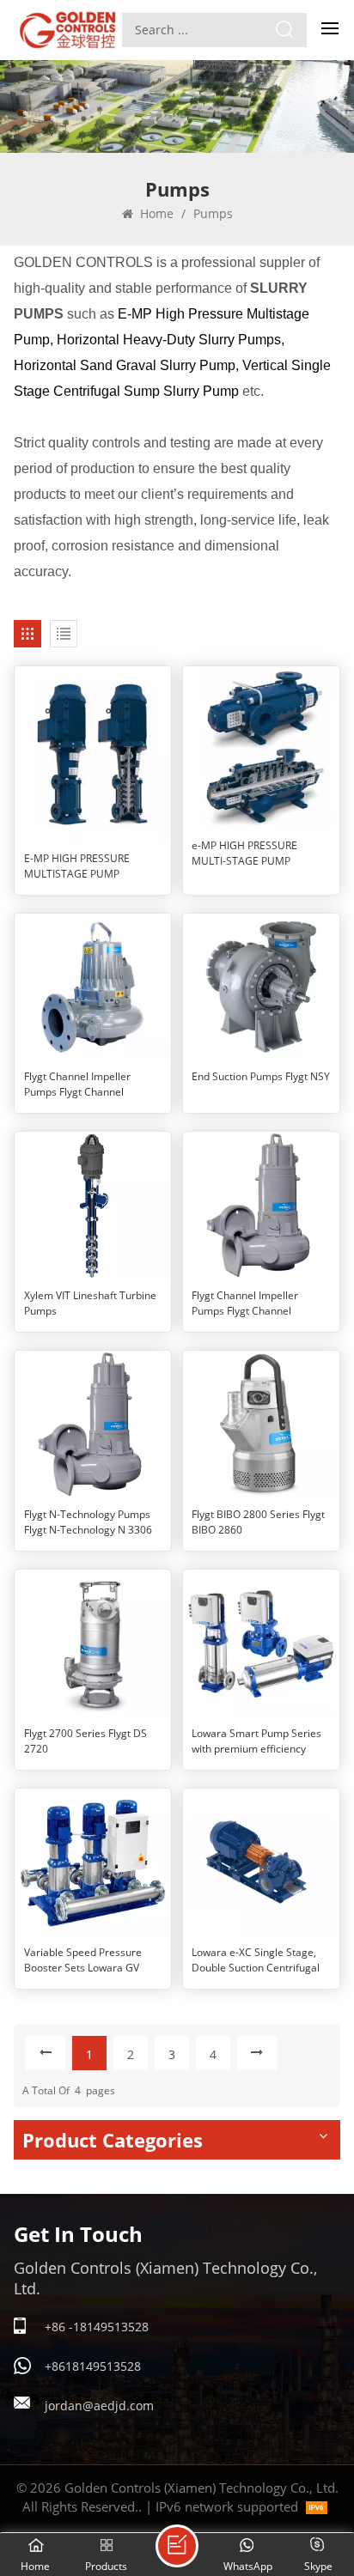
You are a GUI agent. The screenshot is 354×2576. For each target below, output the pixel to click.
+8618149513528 (93, 2366)
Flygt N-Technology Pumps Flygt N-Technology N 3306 (88, 1522)
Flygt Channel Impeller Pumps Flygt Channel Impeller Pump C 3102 (77, 1084)
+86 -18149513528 (97, 2327)
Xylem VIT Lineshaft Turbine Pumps (90, 1303)
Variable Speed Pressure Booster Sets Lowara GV (83, 1960)
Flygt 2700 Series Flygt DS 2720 (85, 1741)
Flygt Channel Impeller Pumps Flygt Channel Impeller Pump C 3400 (245, 1303)
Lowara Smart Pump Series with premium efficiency (256, 1741)
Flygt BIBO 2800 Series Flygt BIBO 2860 (258, 1522)
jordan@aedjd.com (99, 2406)
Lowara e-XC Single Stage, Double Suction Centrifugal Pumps (256, 1960)
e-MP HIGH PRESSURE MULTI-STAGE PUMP (244, 853)
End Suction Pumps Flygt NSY (261, 1076)
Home (155, 213)
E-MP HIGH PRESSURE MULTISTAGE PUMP (77, 866)
